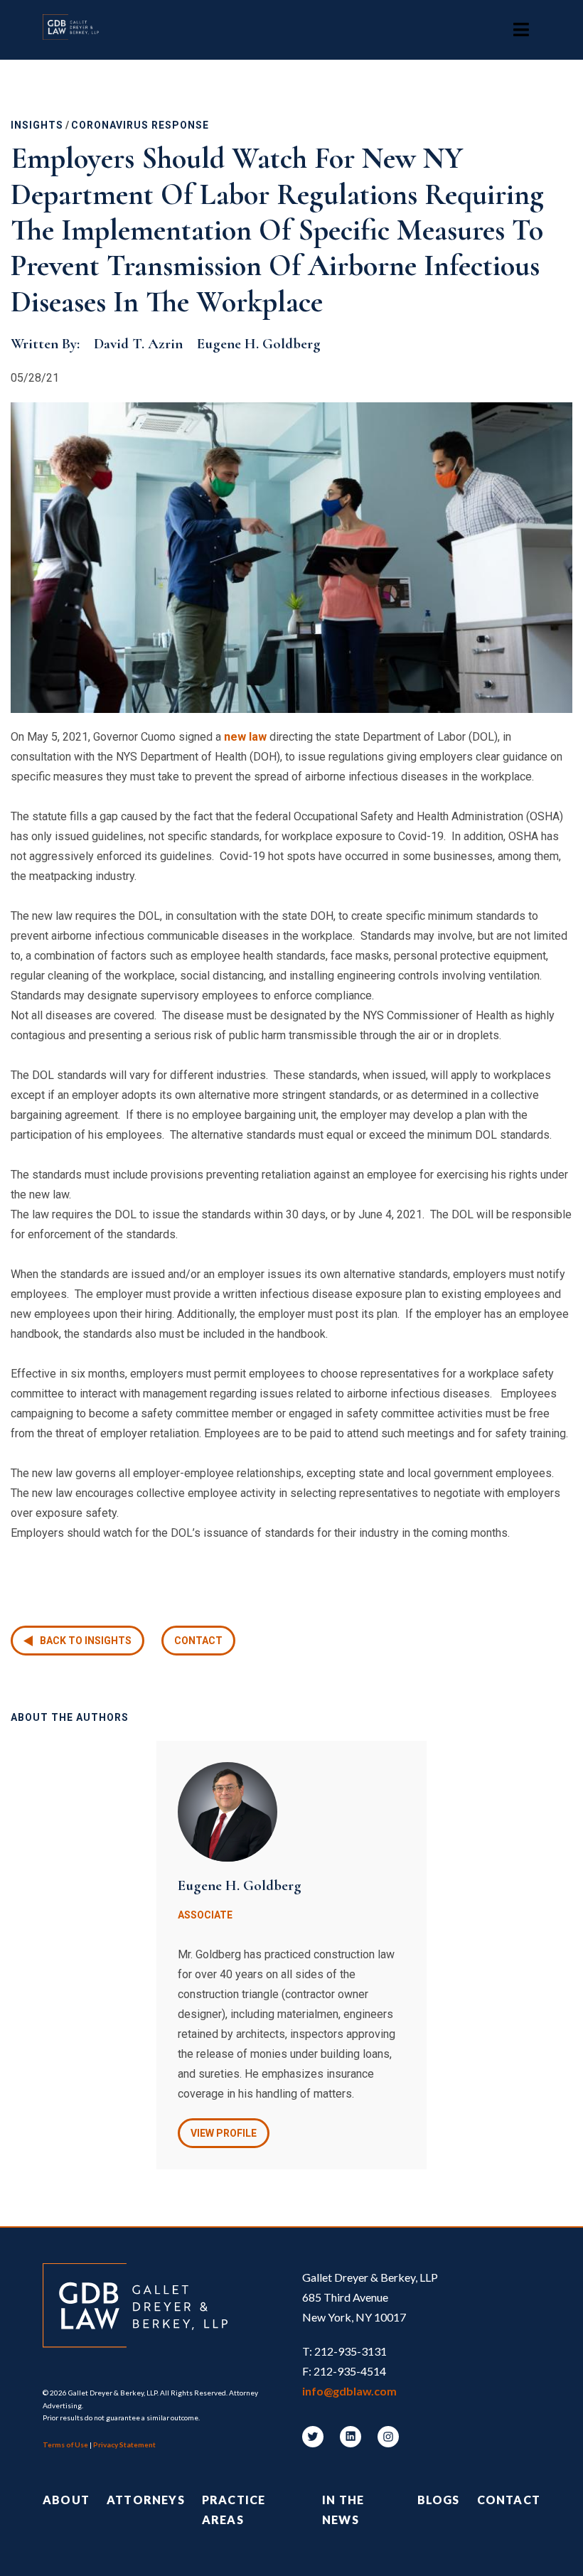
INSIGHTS (37, 125)
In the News (343, 2510)
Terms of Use (65, 2444)
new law (245, 737)
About (66, 2500)
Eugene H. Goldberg (259, 344)
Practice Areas (234, 2510)
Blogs (439, 2500)
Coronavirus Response (140, 125)
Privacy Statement (124, 2444)
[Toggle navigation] (521, 30)
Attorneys (146, 2500)
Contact (198, 1641)
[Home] (78, 30)
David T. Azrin (138, 344)
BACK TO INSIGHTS (86, 1641)
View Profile (224, 2133)
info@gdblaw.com (349, 2391)
